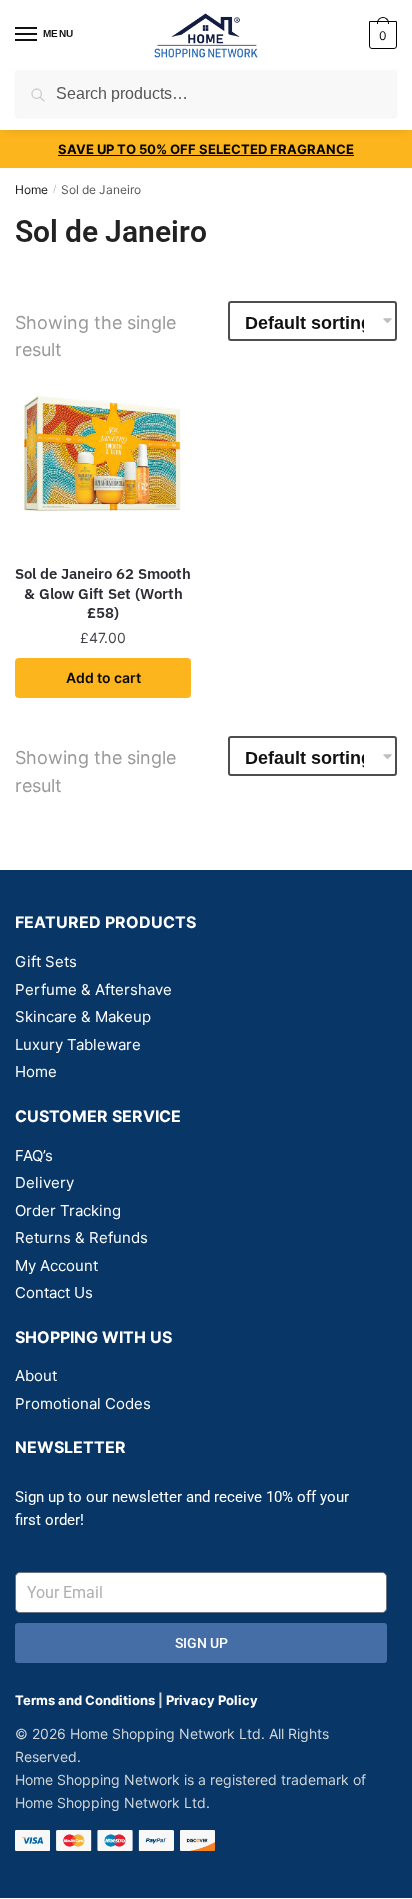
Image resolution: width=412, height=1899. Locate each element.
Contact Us (54, 1292)
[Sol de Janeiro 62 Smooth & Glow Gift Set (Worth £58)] (103, 462)
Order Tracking (68, 1210)
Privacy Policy (212, 1700)
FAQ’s (34, 1155)
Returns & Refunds (81, 1237)
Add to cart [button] (103, 677)
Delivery (44, 1182)
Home (31, 189)
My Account (56, 1265)
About (36, 1375)
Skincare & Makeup (83, 1016)
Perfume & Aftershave (93, 989)
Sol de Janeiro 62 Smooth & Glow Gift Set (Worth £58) (103, 593)
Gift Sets (46, 961)
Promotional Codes (83, 1403)
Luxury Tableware (78, 1044)
